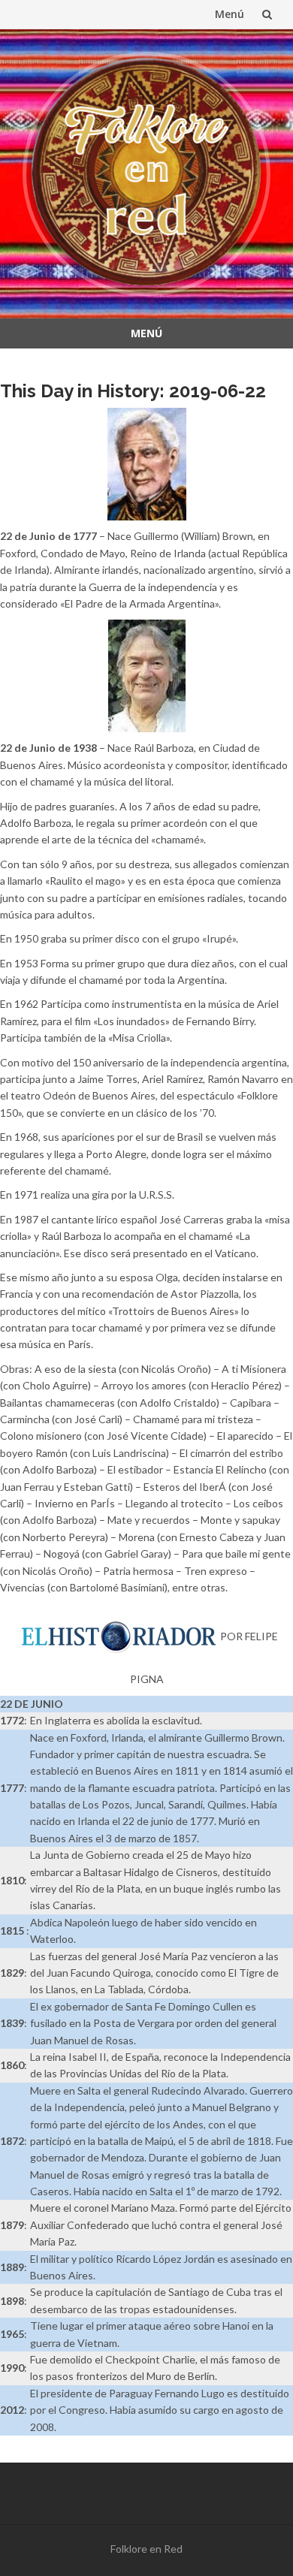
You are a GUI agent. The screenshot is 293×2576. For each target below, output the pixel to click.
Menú (230, 14)
